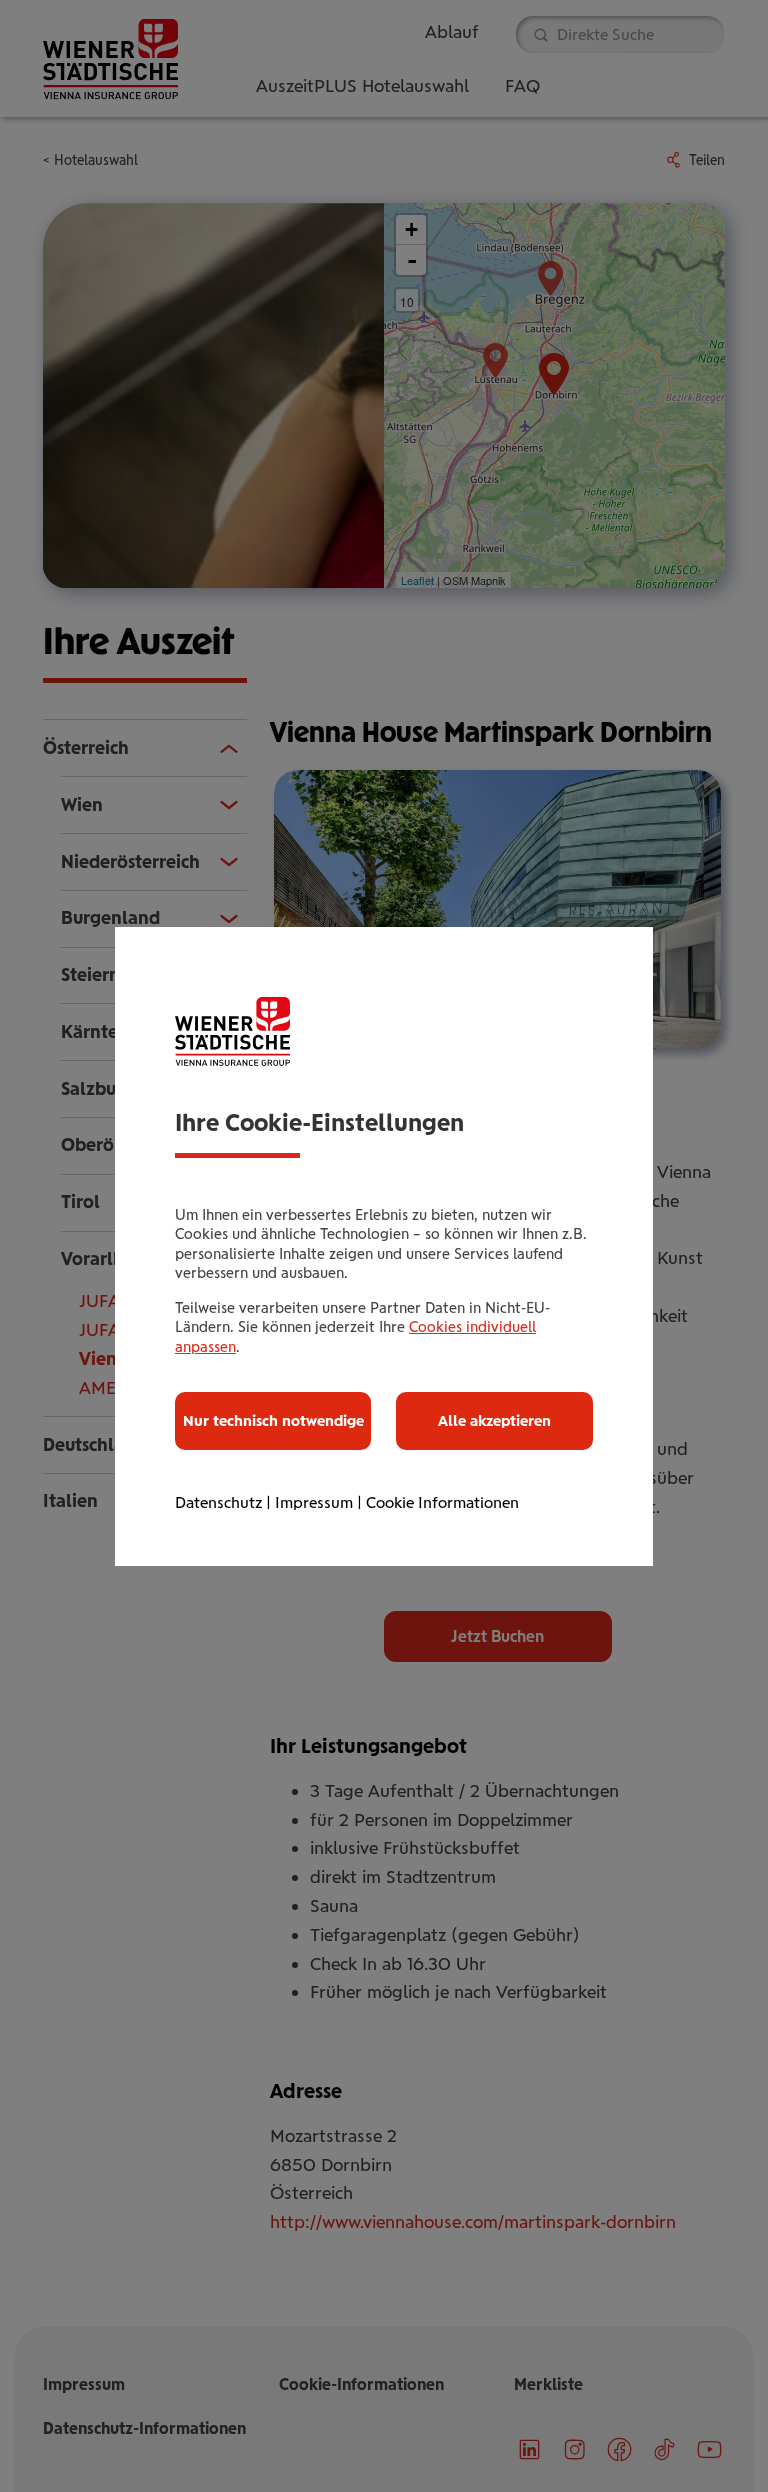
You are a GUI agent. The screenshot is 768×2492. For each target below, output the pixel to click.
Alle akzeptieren (494, 1421)
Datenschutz (218, 1502)
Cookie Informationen (442, 1502)
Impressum (314, 1502)
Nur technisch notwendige (273, 1421)
